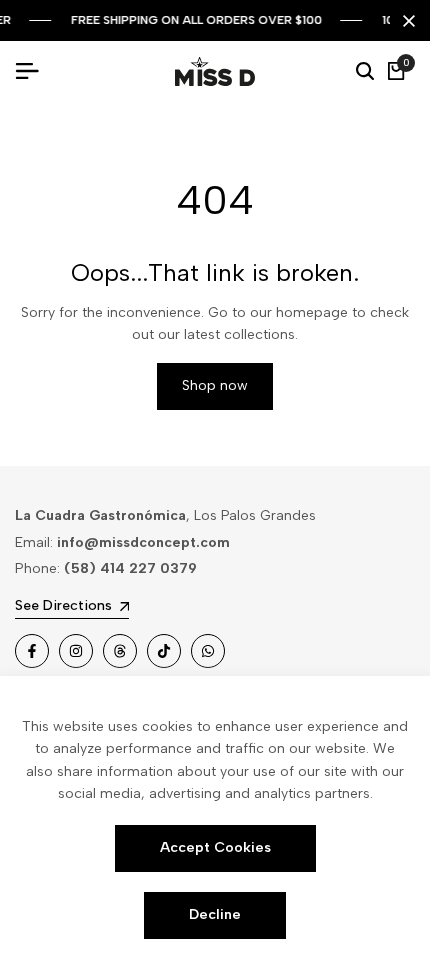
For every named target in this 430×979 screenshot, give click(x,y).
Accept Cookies (215, 847)
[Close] (405, 21)
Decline (215, 914)
